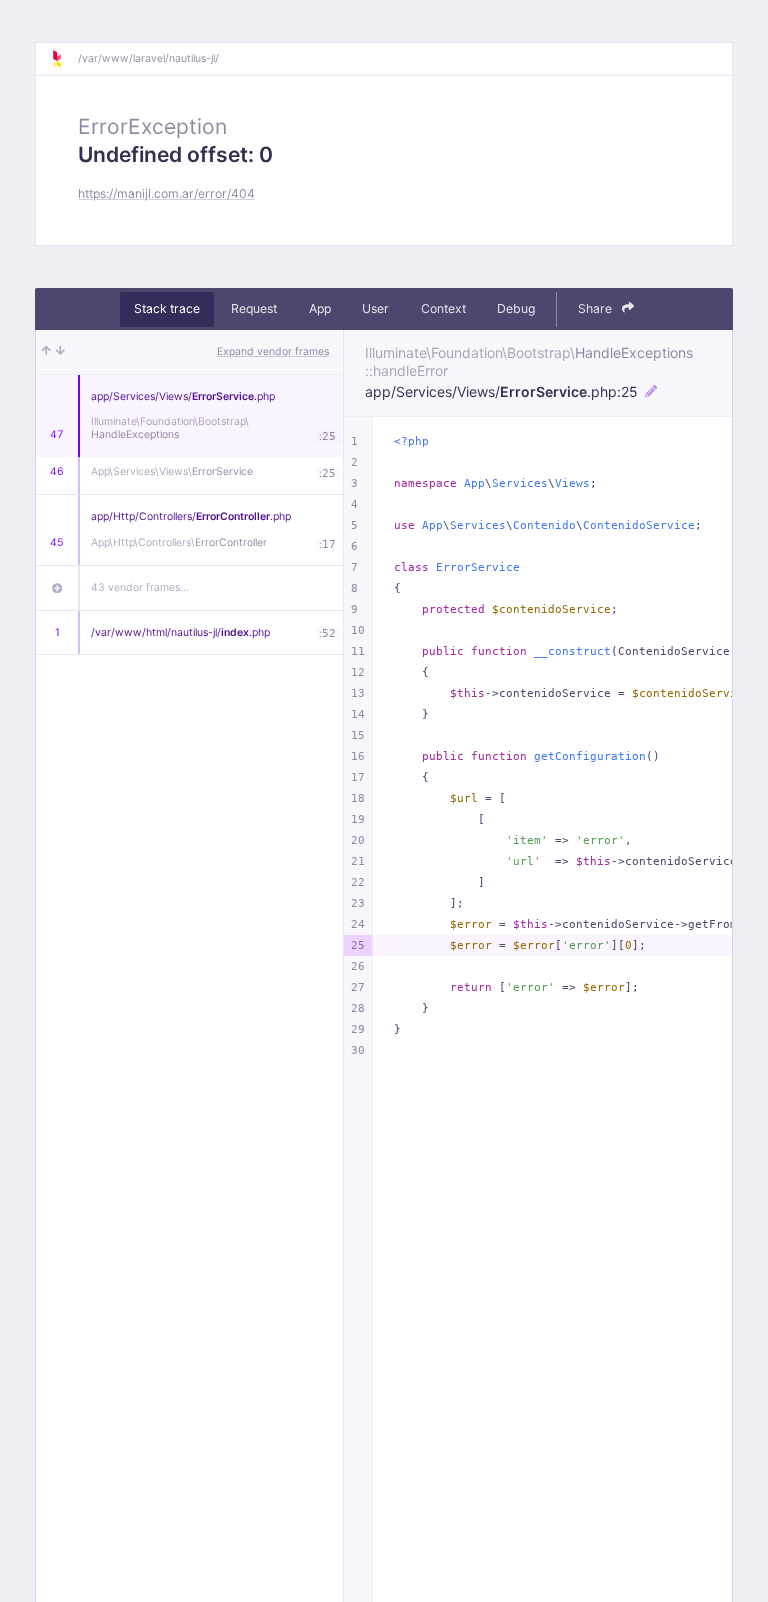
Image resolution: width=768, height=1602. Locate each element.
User (375, 308)
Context (443, 308)
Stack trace (167, 308)
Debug (516, 308)
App (320, 308)
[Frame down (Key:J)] (60, 352)
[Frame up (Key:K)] (46, 352)
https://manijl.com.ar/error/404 (166, 193)
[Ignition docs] (64, 59)
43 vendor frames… (140, 587)
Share (596, 308)
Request (254, 308)
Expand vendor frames (273, 351)
